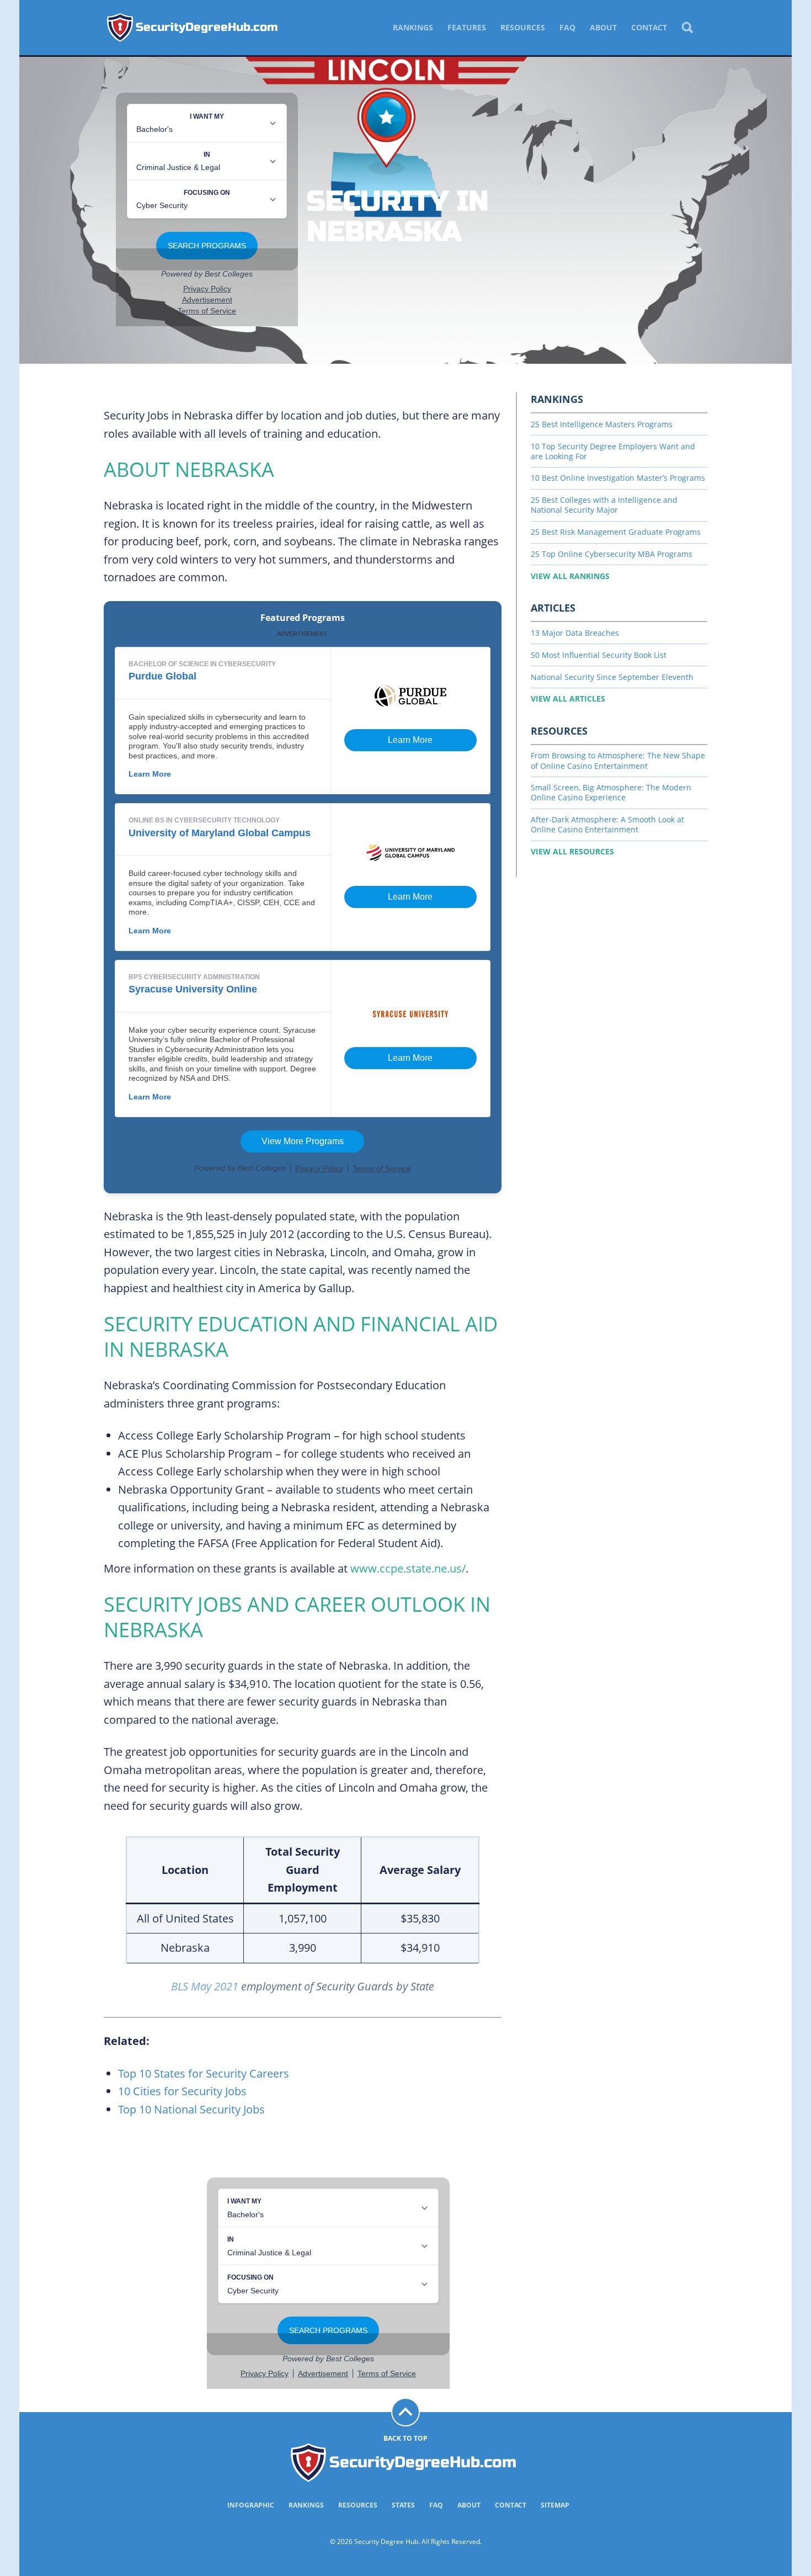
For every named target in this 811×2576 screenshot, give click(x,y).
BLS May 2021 (205, 1986)
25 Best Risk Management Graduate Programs (616, 532)
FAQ (567, 27)
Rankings (413, 27)
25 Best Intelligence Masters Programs (602, 424)
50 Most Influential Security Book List (599, 655)
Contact (649, 27)
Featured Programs (303, 618)
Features (467, 27)
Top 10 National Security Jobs (191, 2109)
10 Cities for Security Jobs (182, 2091)
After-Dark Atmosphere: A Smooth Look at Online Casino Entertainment (607, 824)
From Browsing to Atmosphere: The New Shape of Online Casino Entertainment (618, 760)
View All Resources (572, 851)
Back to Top (405, 2438)
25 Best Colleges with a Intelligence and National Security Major (604, 505)
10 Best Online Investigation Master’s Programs (618, 478)
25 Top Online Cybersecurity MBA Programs (612, 554)
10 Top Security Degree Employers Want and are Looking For (613, 451)
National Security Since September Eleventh (612, 677)
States (403, 2505)
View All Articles (568, 699)
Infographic (251, 2505)
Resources (523, 27)
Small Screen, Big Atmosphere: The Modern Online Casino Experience (611, 792)
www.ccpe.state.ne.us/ (408, 1568)
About (603, 27)
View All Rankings (570, 576)
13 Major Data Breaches (575, 633)
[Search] (687, 28)
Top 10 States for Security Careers (204, 2073)
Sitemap (555, 2505)
